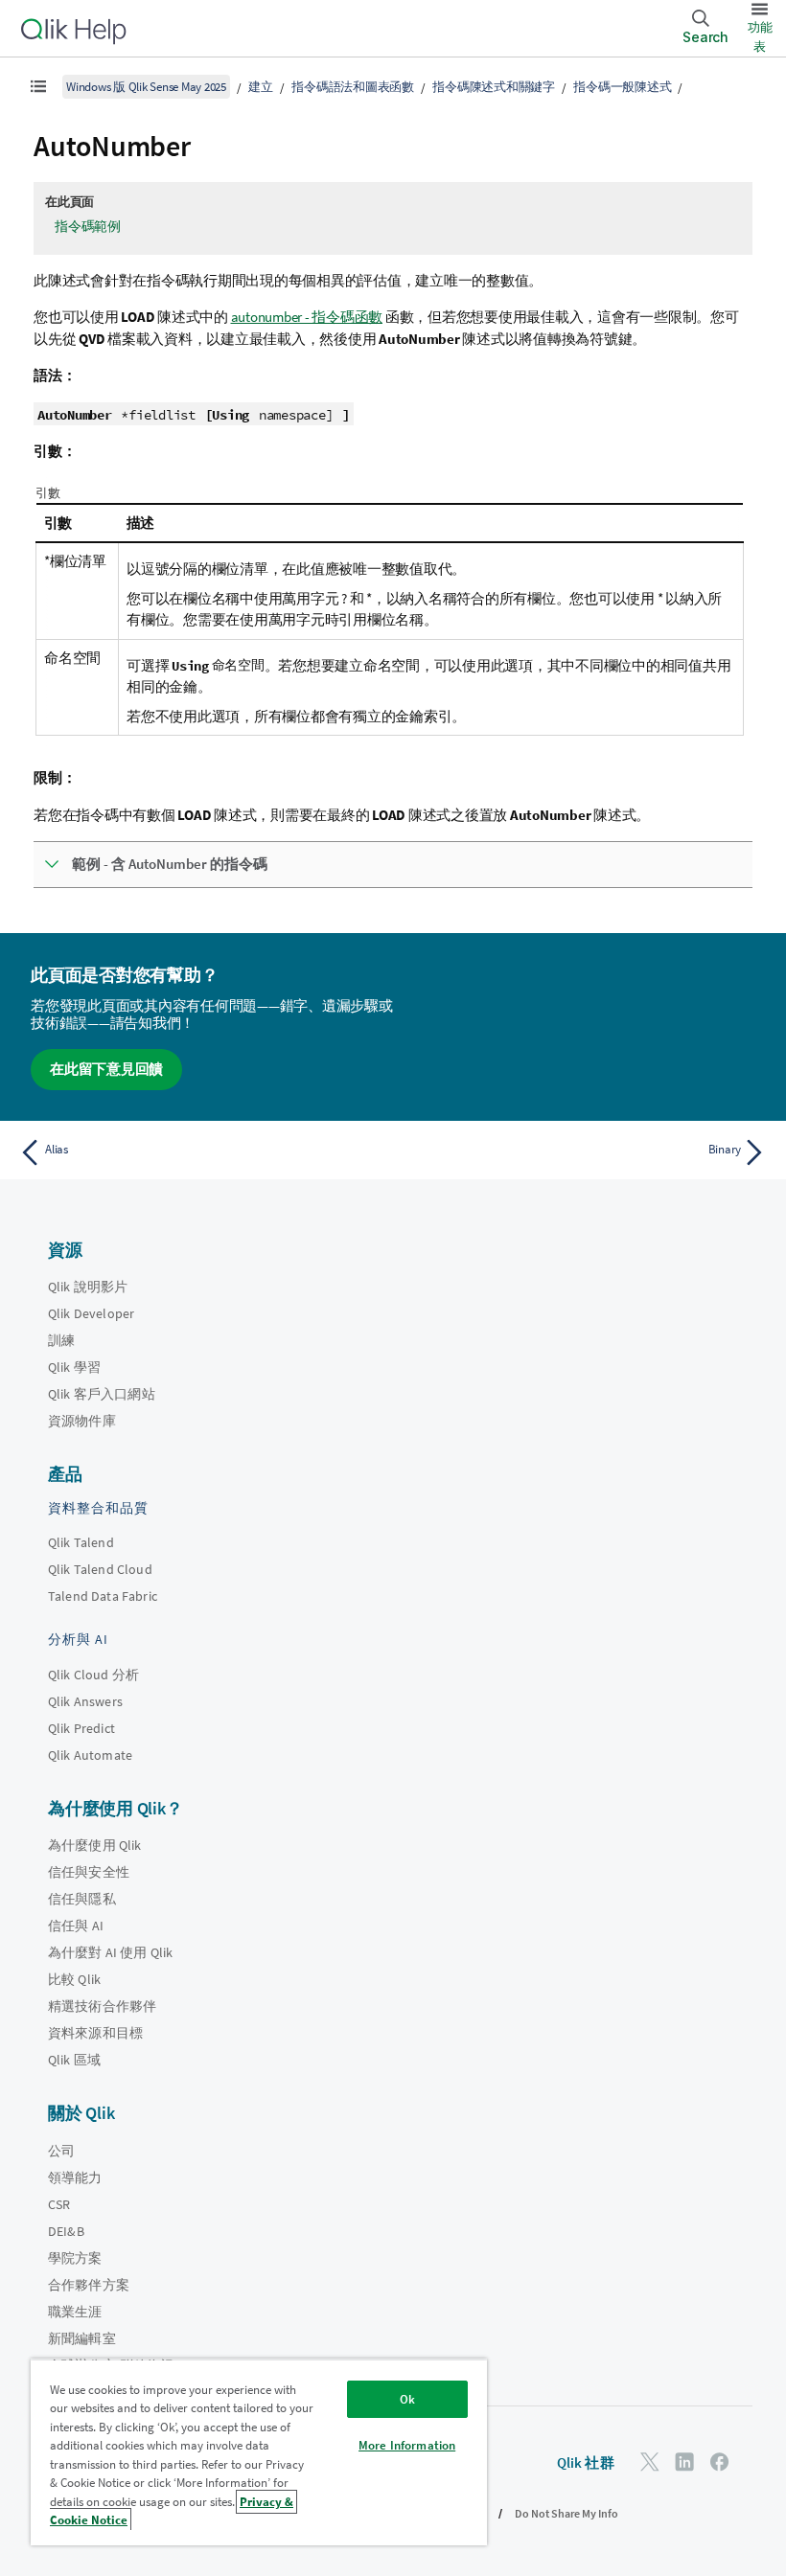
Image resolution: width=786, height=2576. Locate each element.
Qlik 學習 (74, 1367)
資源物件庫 (82, 1421)
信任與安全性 (89, 1872)
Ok (407, 2399)
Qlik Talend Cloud (100, 1569)
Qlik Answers (85, 1701)
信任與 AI (76, 1926)
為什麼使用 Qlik (95, 1845)
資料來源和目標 (95, 2033)
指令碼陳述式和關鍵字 (494, 87)
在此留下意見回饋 (106, 1069)
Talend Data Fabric (103, 1596)
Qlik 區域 (74, 2060)
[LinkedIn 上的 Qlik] (684, 2462)
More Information (407, 2445)
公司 (61, 2151)
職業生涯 (75, 2312)
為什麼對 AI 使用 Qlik (110, 1952)
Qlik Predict (81, 1728)
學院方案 (75, 2258)
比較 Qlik (74, 1979)
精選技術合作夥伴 (102, 2006)
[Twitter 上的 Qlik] (650, 2462)
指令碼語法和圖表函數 (353, 87)
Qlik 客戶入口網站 (102, 1394)
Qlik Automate (90, 1755)
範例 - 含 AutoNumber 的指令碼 (170, 864)
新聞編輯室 (82, 2338)
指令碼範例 (88, 226)
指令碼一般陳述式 (622, 87)
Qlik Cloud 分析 (93, 1675)
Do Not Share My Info (566, 2513)
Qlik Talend (81, 1542)
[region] (259, 2452)
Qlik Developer (91, 1313)
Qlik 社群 (586, 2462)
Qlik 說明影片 (88, 1287)
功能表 (760, 37)
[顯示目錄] (38, 86)
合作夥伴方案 (89, 2285)
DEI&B (66, 2231)
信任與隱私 (82, 1899)
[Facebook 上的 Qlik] (720, 2462)
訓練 (61, 1340)
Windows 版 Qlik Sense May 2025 (146, 87)
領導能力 (75, 2177)
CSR (59, 2204)
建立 (261, 87)
